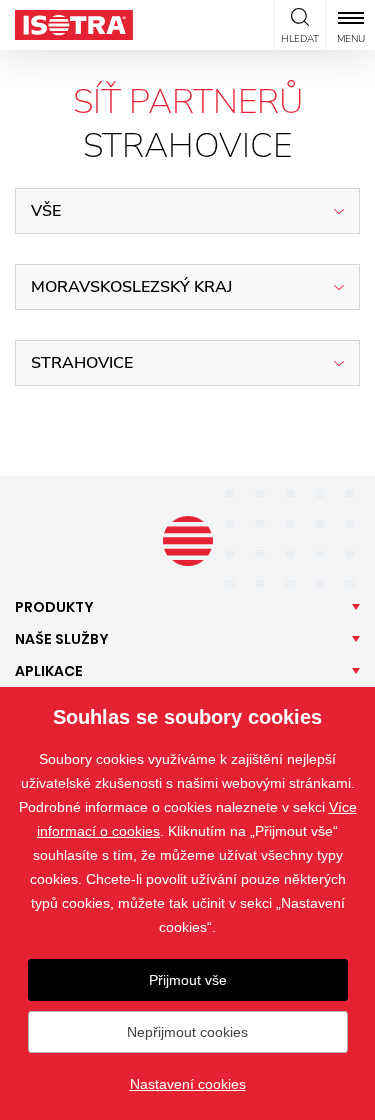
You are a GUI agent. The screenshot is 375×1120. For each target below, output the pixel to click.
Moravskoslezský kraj (131, 287)
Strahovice (82, 363)
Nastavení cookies (188, 1084)
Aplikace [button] (49, 671)
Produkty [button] (54, 607)
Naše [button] (62, 639)
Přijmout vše (188, 980)
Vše (46, 211)
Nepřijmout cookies (187, 1032)
